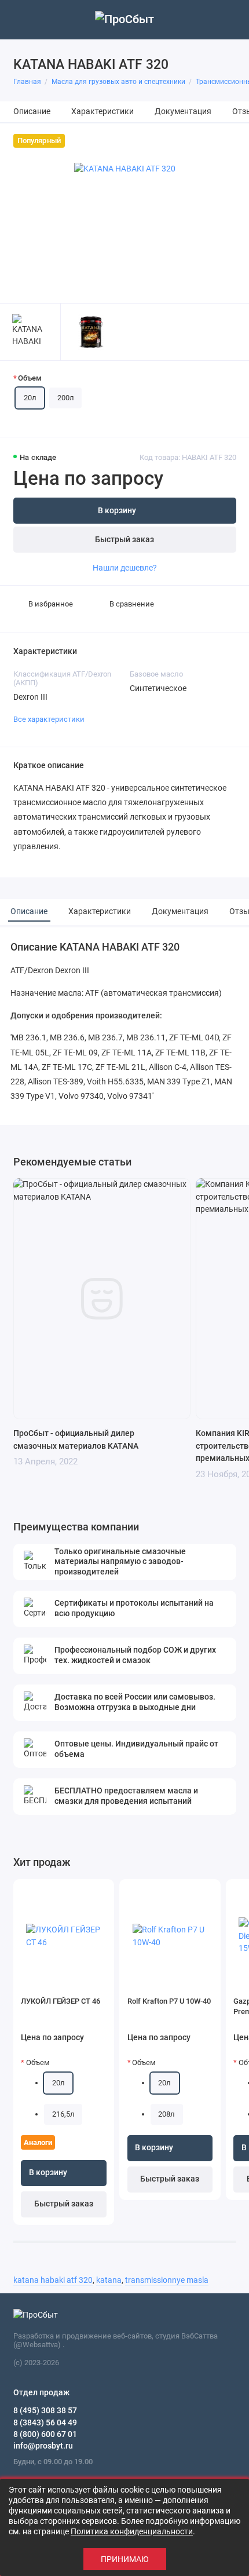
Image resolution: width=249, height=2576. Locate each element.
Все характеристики (49, 719)
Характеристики (102, 112)
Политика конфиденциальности (132, 2531)
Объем (30, 378)
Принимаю (125, 2559)
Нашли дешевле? (125, 568)
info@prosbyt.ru (43, 2446)
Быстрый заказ (124, 540)
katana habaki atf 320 (53, 2280)
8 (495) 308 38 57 (45, 2410)
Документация (183, 112)
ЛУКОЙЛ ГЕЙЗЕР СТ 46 (61, 2001)
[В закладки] (101, 1892)
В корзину (48, 2173)
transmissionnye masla (167, 2280)
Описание (32, 112)
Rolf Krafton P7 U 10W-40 (169, 2001)
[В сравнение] (86, 1892)
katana (109, 2280)
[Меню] (20, 20)
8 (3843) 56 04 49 (45, 2422)
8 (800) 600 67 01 (45, 2434)
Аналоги (38, 2142)
